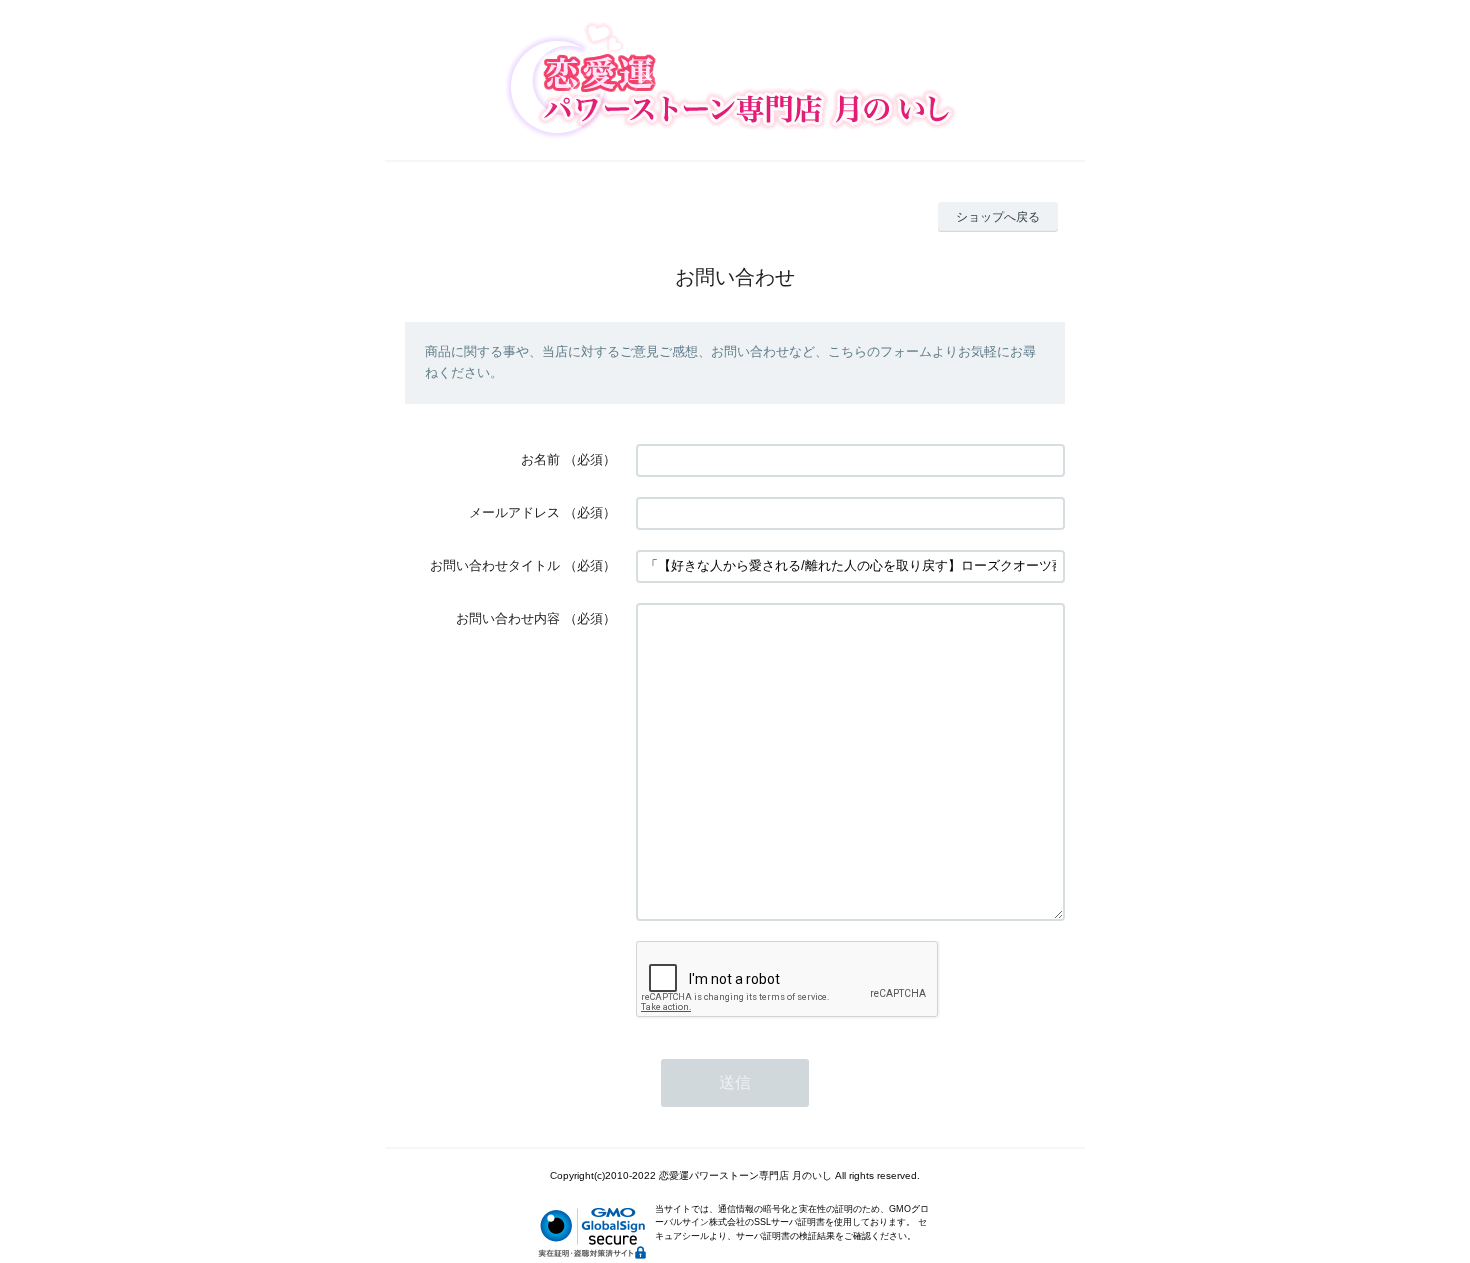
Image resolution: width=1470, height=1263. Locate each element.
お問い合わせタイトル (495, 565)
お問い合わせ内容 (508, 618)
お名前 (540, 459)
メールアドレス (514, 512)
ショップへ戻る (998, 217)
